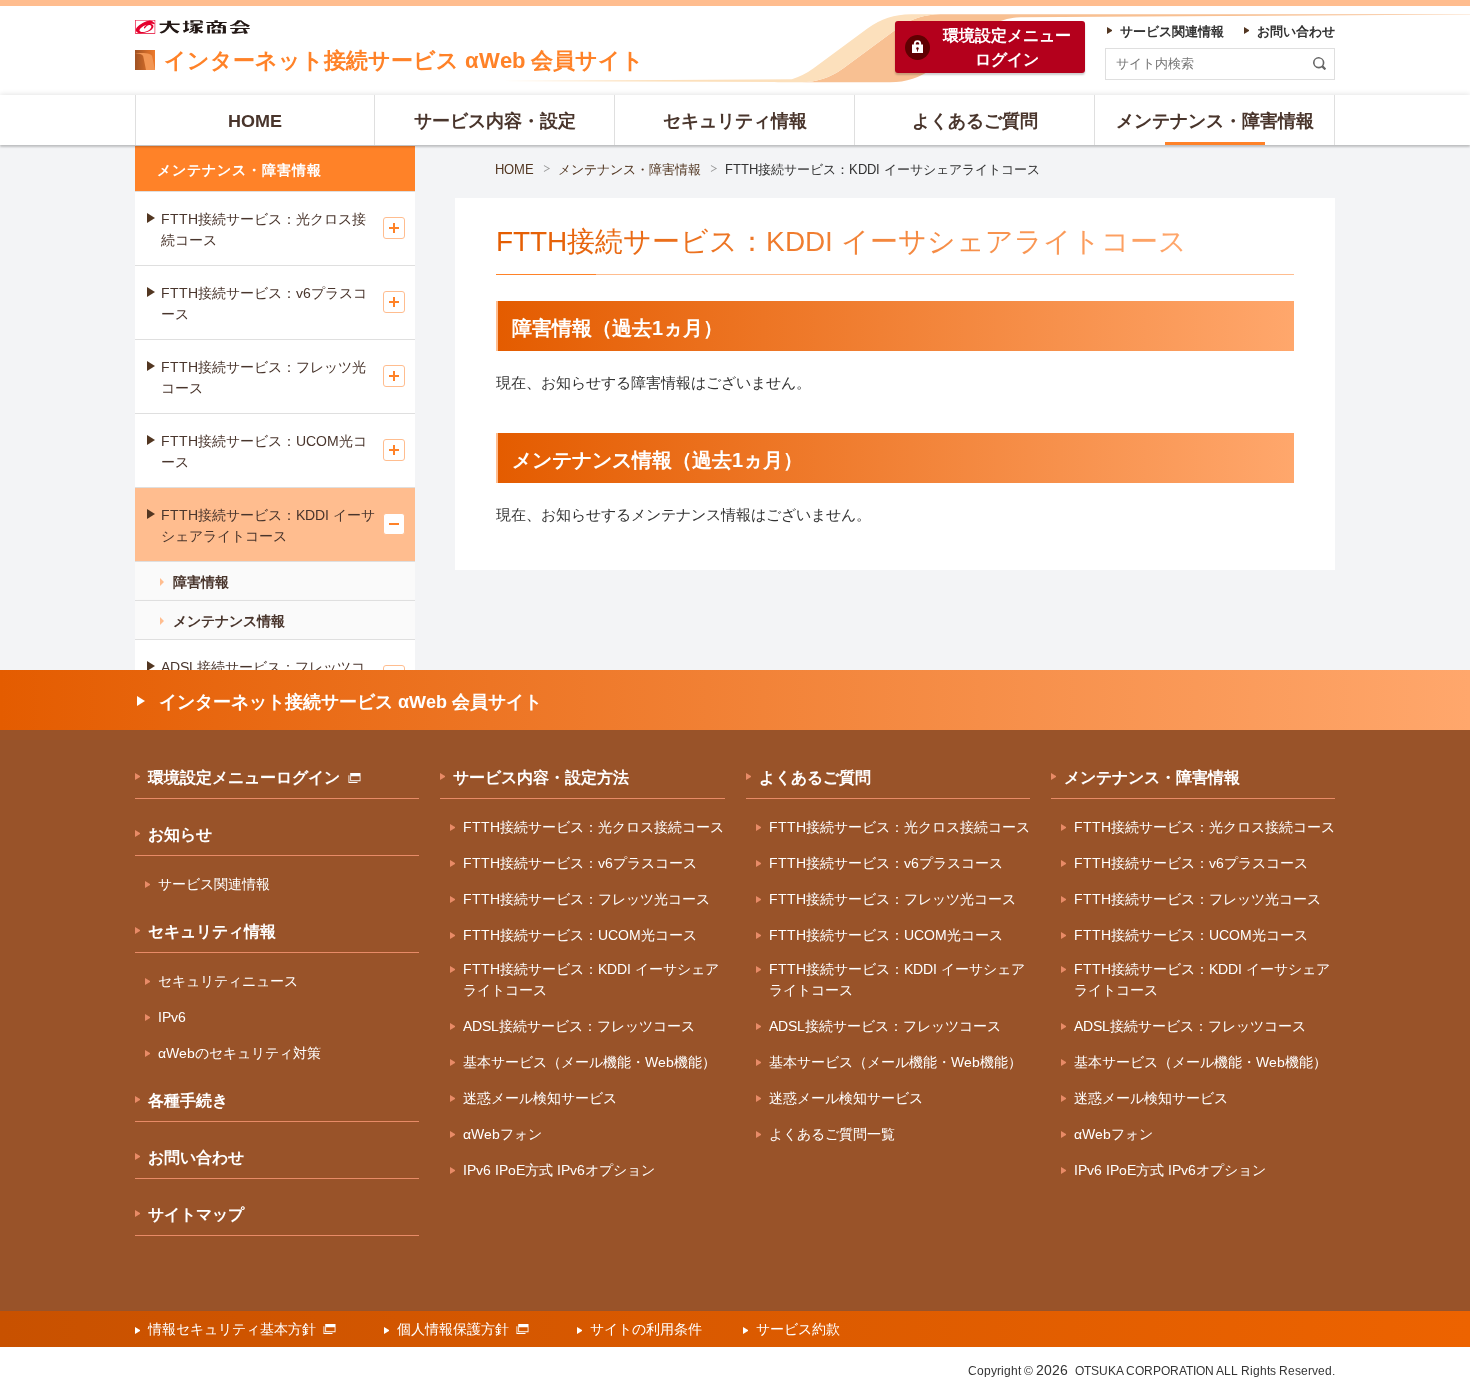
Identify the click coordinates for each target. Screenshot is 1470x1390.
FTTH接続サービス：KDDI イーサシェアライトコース (268, 525)
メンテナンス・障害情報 (629, 169)
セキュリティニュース (228, 981)
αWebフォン (502, 1134)
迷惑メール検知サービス (540, 1098)
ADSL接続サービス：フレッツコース (579, 1026)
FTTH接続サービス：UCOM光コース (264, 451)
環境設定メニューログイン (244, 777)
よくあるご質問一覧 (832, 1134)
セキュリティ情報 (212, 931)
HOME (514, 169)
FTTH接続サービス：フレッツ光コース (263, 377)
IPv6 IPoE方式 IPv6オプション (559, 1170)
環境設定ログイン (1007, 47)
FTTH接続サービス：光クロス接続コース (263, 229)
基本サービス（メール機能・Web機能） (589, 1062)
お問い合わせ (196, 1157)
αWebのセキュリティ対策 (239, 1053)
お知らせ (180, 834)
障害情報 (201, 582)
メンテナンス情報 (229, 621)
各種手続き (188, 1100)
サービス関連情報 (214, 884)
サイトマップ (196, 1214)
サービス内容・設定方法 (541, 777)
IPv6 (172, 1017)
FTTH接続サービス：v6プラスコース (264, 303)
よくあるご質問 (815, 777)
